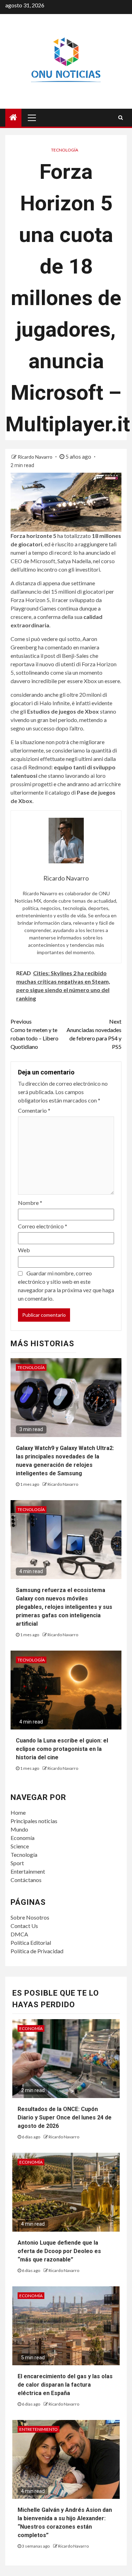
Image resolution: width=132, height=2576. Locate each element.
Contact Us (24, 1926)
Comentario (34, 1110)
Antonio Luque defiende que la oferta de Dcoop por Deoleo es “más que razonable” (59, 2251)
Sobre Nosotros (30, 1917)
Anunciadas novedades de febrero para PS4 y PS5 (94, 1034)
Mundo (19, 1829)
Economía (23, 1838)
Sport (17, 1863)
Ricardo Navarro (36, 457)
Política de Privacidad (37, 1951)
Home (18, 1812)
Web (24, 1250)
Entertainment (28, 1871)
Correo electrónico (43, 1226)
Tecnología (65, 150)
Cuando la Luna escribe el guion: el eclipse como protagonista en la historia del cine (62, 1749)
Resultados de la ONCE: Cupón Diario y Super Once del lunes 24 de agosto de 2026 (65, 2118)
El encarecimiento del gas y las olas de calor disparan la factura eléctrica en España (65, 2385)
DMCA (19, 1934)
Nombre (30, 1203)
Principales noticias (34, 1821)
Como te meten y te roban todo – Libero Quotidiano (34, 1034)
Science (20, 1846)
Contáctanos (26, 1880)
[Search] (121, 117)
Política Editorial (31, 1943)
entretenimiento (39, 2429)
